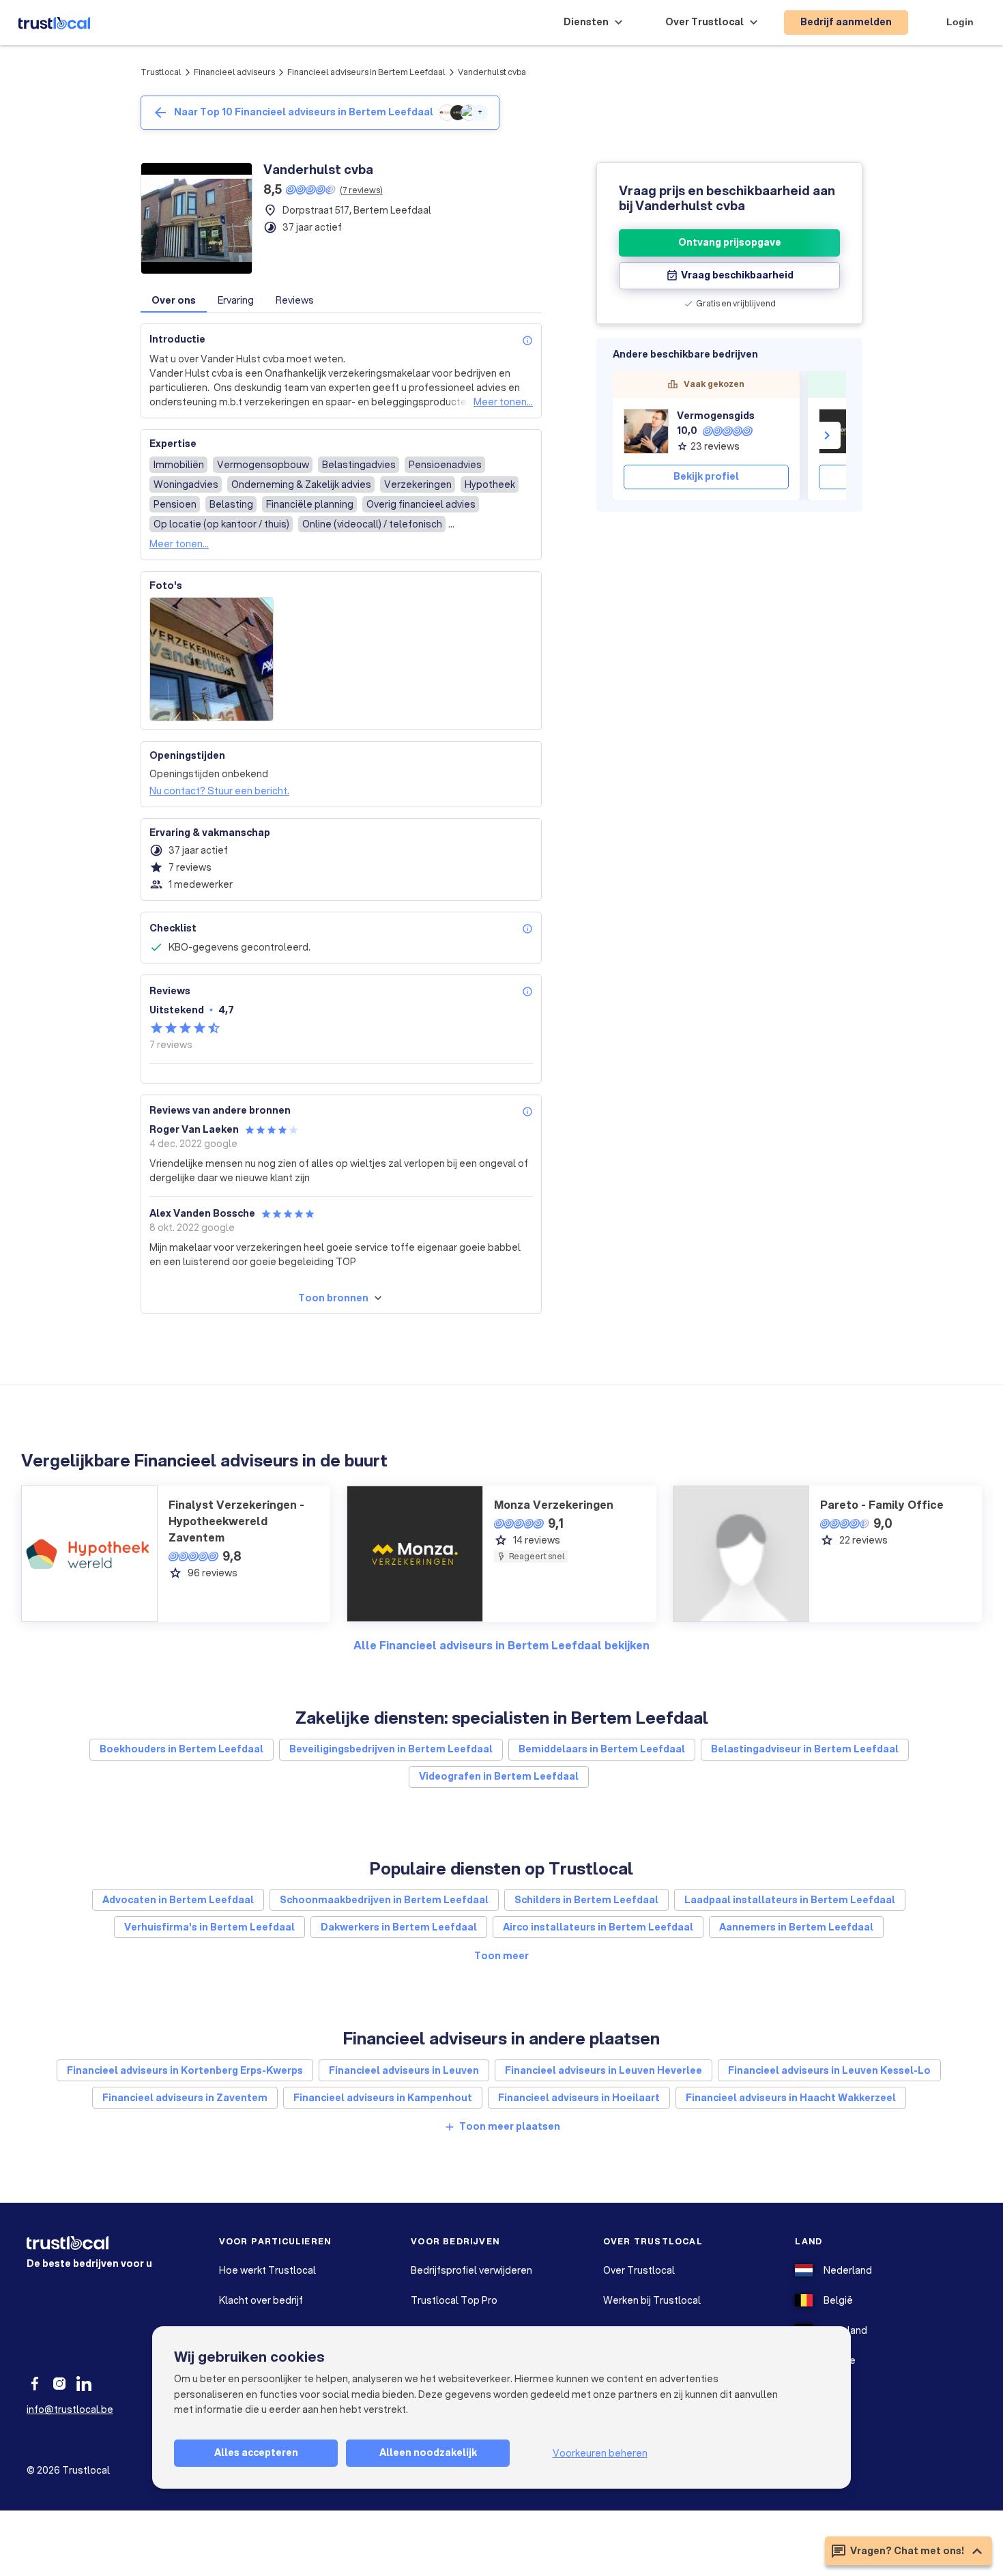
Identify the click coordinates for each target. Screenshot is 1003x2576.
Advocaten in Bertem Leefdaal (178, 1900)
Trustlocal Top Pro (454, 2300)
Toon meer (501, 1956)
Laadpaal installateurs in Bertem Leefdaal (790, 1900)
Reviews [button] (295, 300)
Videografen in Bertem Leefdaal (499, 1776)
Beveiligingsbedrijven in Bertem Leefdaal (391, 1749)
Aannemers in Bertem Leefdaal (796, 1927)
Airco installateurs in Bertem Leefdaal (598, 1927)
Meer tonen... (503, 402)
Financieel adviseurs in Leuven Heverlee (604, 2070)
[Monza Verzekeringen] (841, 431)
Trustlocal (161, 72)
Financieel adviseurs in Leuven (404, 2070)
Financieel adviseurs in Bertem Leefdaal (366, 72)
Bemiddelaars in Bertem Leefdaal (602, 1749)
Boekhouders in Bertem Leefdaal (181, 1749)
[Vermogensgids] (646, 431)
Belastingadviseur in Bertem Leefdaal (805, 1749)
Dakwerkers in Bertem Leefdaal (399, 1927)
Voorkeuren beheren (600, 2453)
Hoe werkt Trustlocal (267, 2270)
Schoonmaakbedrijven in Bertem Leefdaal (384, 1900)
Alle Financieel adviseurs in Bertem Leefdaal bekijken (501, 1645)
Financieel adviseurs (234, 72)
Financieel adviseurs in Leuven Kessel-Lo (829, 2070)
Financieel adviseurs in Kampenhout (383, 2098)
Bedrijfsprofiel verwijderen (471, 2270)
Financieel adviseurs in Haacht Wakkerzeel (791, 2098)
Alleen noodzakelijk (428, 2452)
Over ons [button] (174, 300)
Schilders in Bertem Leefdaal (586, 1900)
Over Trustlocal (639, 2270)
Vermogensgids (716, 416)
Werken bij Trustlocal (652, 2300)
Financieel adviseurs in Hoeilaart (579, 2098)
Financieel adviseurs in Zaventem (185, 2098)
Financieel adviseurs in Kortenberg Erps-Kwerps (185, 2070)
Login (960, 22)
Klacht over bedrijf (261, 2300)
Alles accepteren (256, 2452)
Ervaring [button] (236, 300)
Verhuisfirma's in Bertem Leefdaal (209, 1927)
